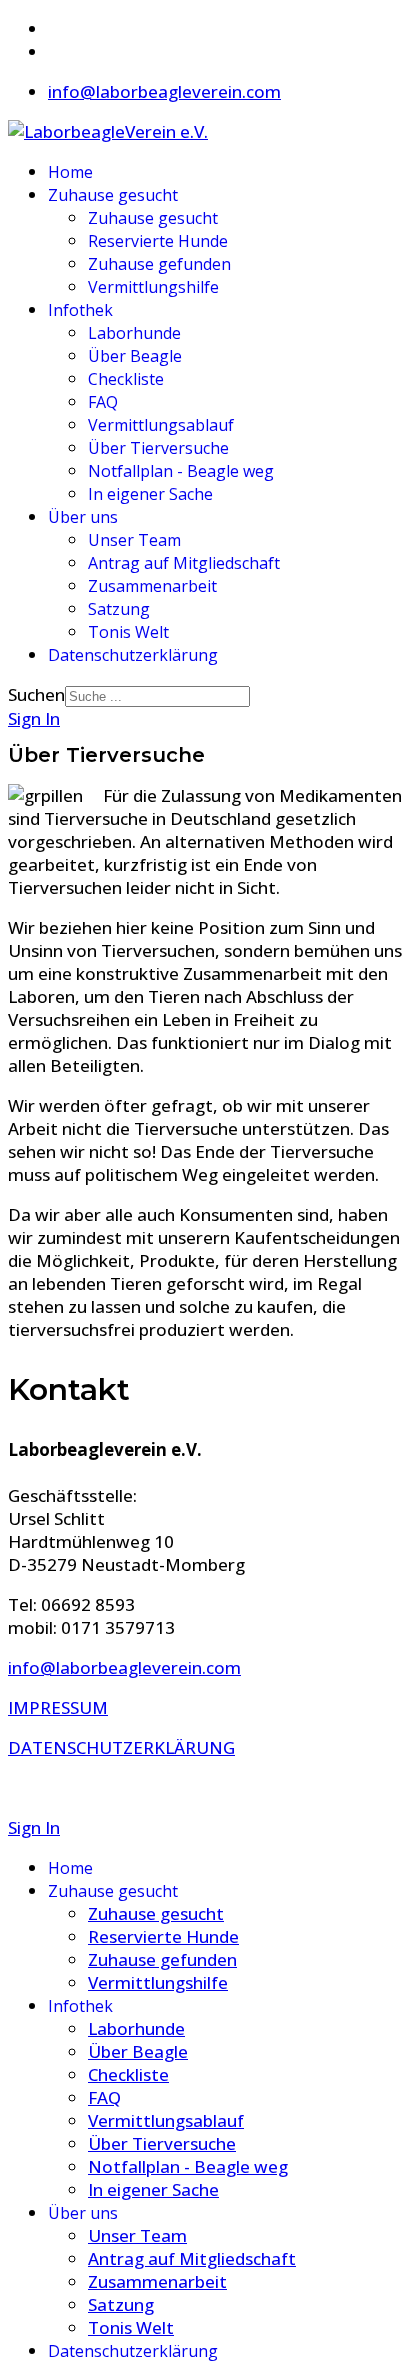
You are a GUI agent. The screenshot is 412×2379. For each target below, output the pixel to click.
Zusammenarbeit (152, 586)
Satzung (119, 609)
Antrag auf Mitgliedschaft (184, 563)
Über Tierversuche (158, 448)
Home (70, 172)
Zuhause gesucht (113, 195)
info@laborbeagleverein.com (164, 91)
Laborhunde (134, 333)
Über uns (83, 517)
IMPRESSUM (58, 1707)
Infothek (80, 310)
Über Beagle (135, 356)
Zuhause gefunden (159, 264)
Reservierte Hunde (158, 241)
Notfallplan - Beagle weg (181, 471)
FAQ (103, 402)
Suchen (36, 694)
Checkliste (126, 379)
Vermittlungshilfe (153, 287)
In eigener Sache (150, 494)
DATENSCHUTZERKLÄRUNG (121, 1747)
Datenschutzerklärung (133, 655)
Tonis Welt (128, 632)
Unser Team (134, 540)
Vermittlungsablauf (161, 425)
